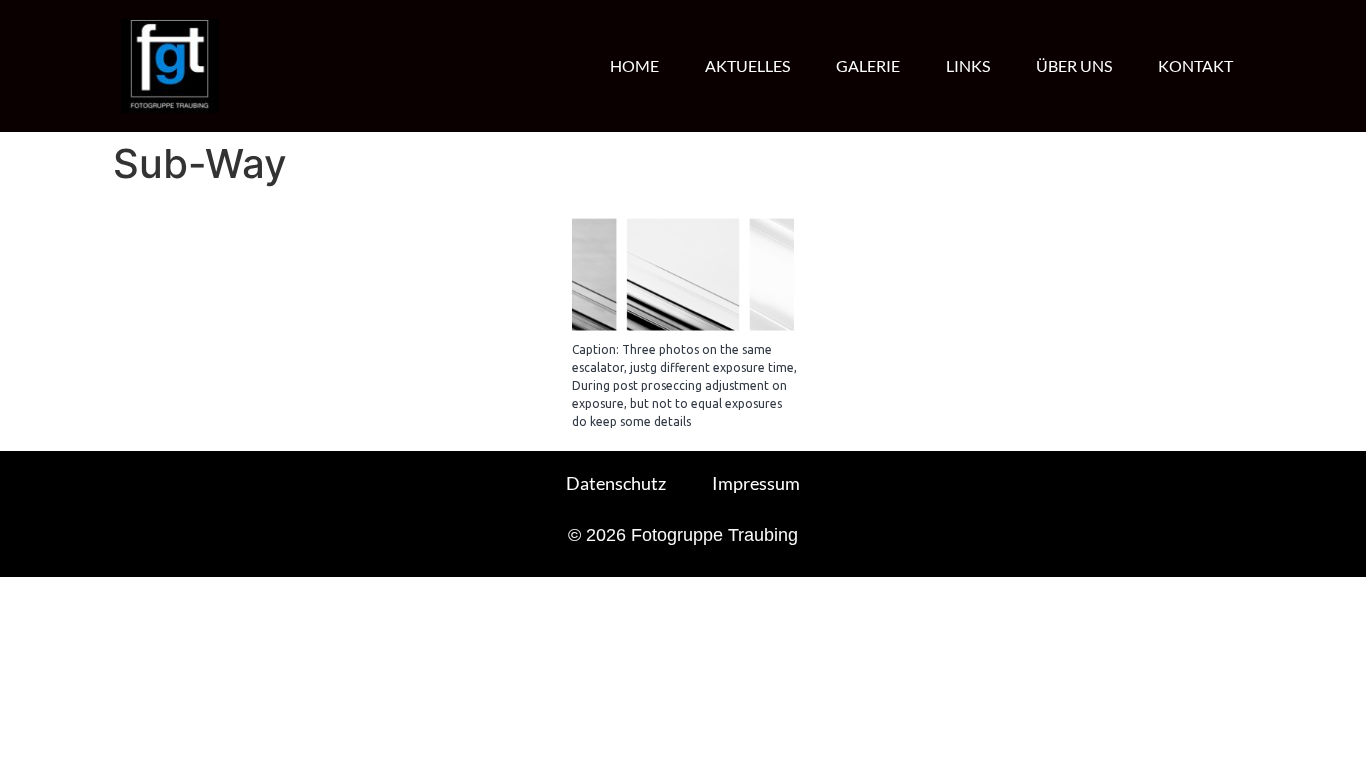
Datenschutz (616, 483)
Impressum (756, 483)
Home (634, 65)
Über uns (1074, 65)
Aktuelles (747, 65)
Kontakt (1195, 65)
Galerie (868, 65)
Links (968, 65)
